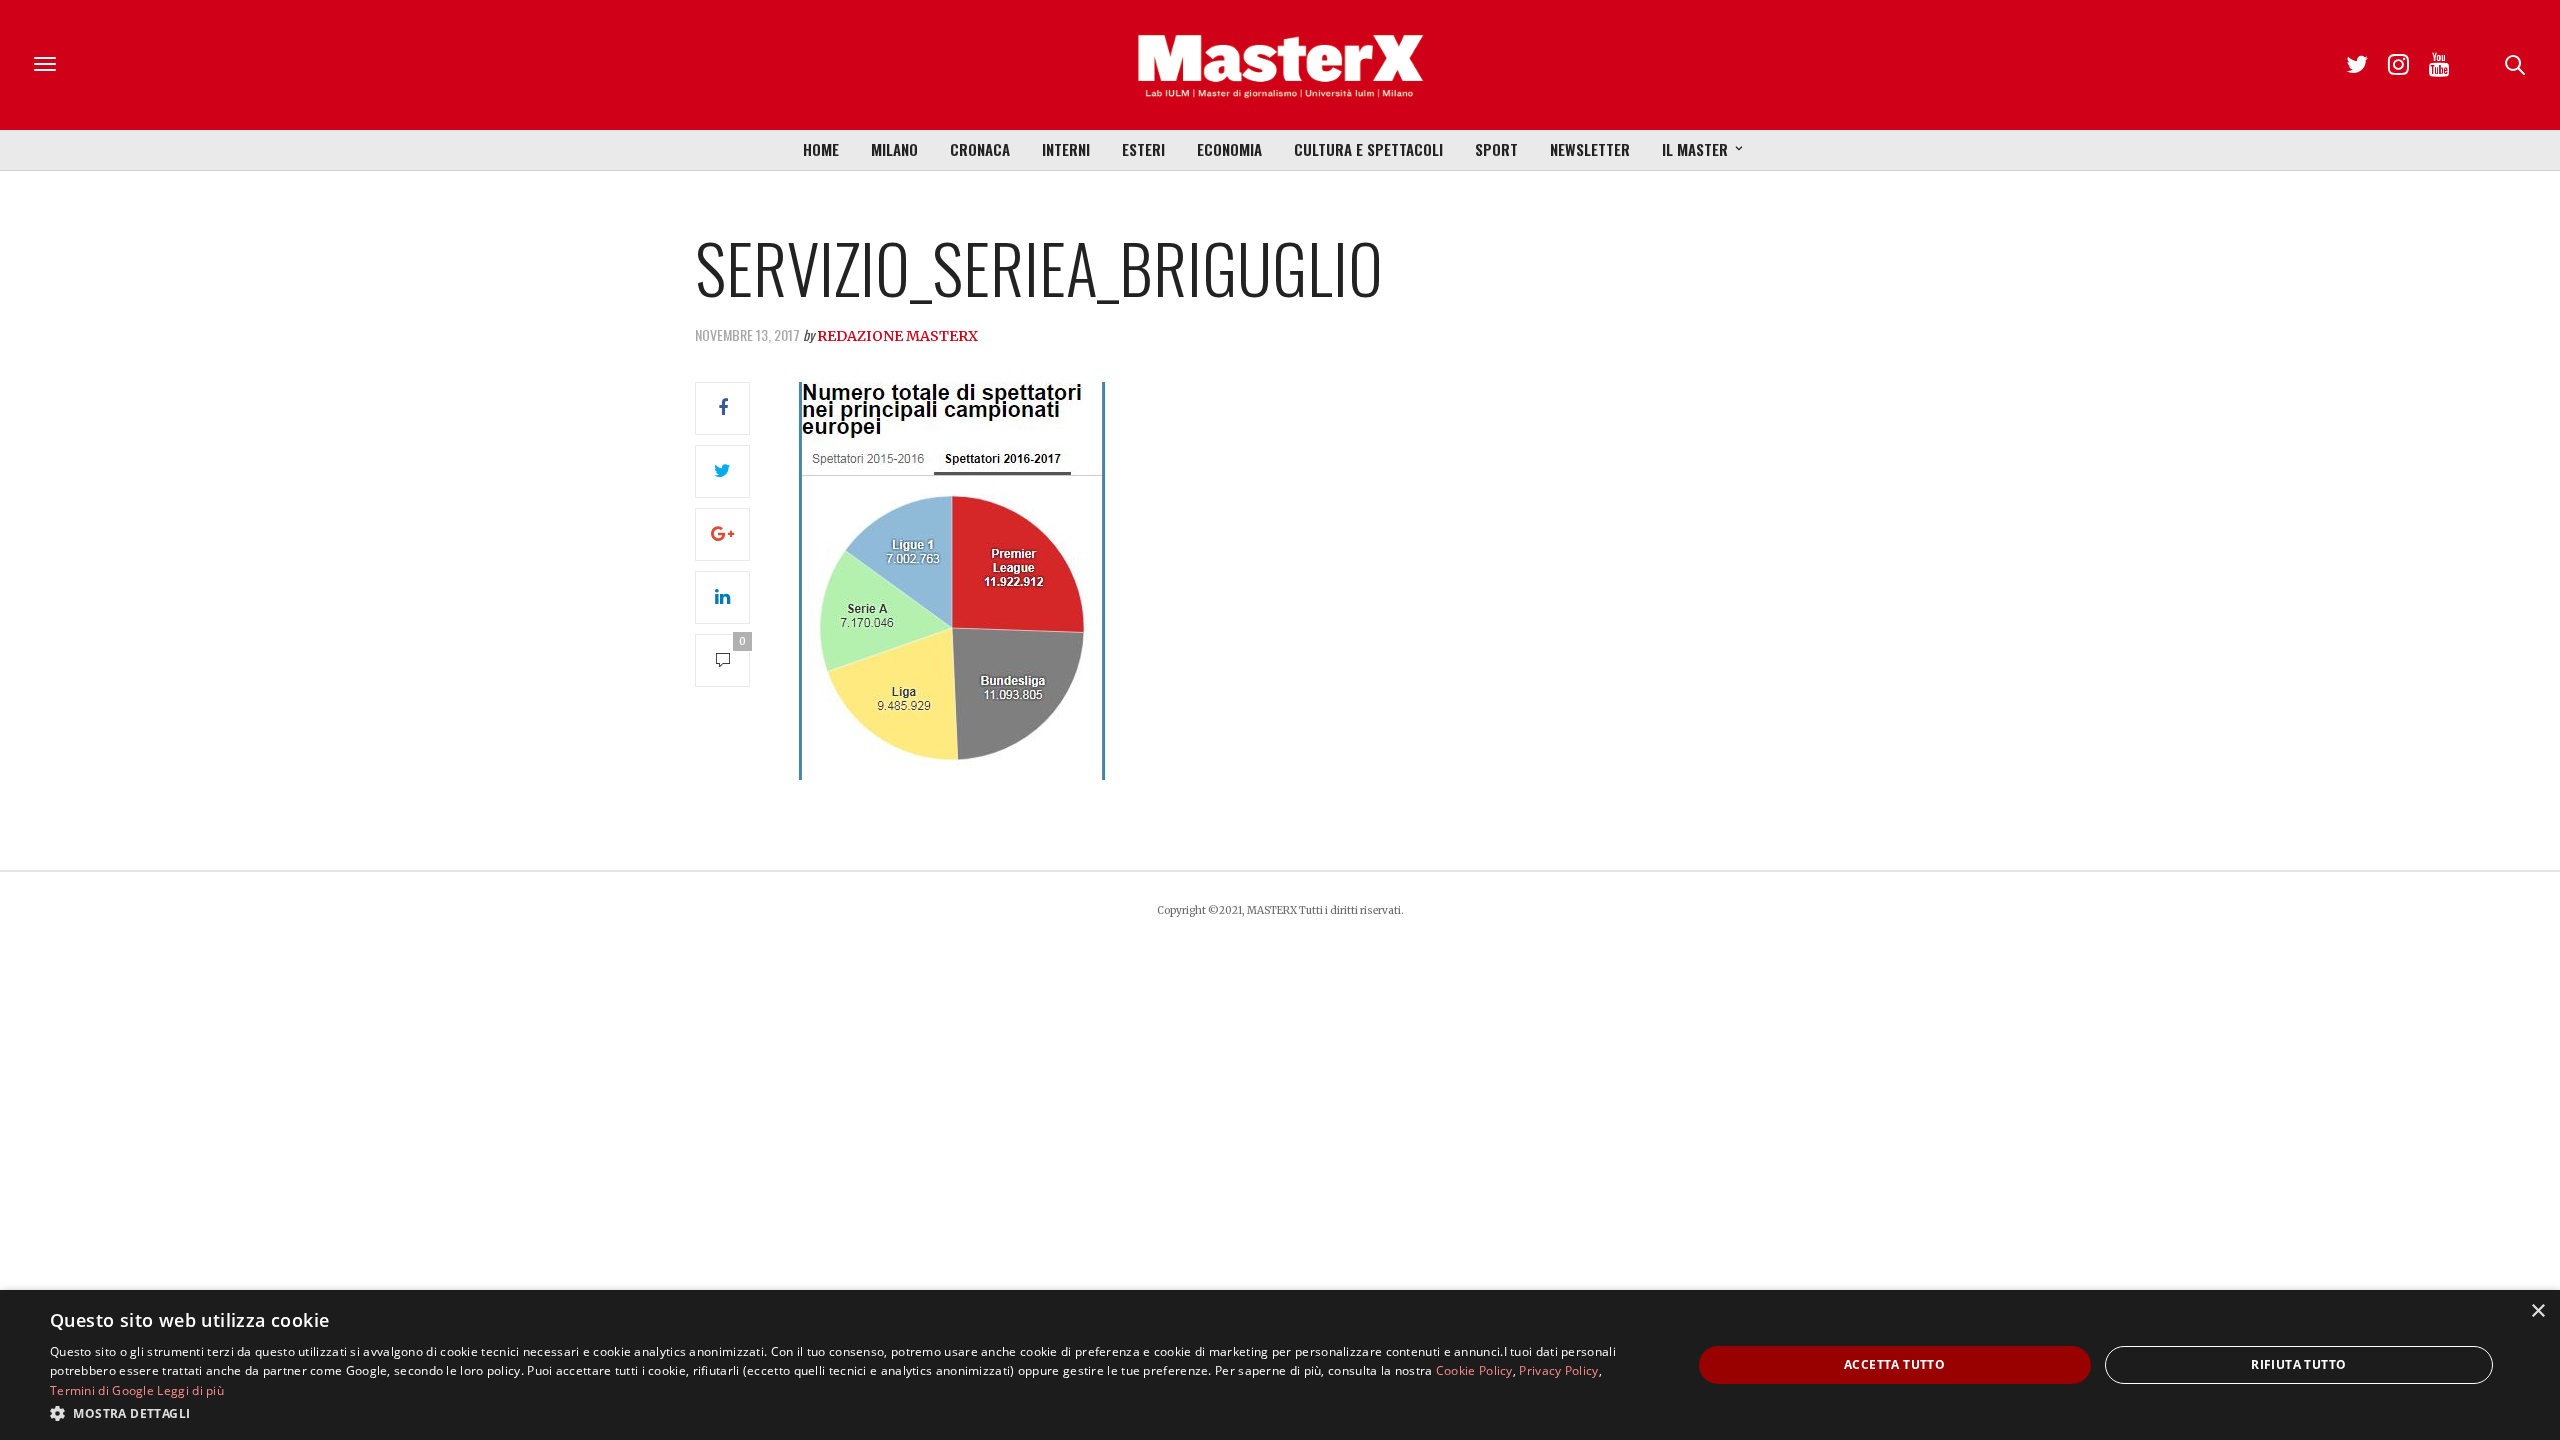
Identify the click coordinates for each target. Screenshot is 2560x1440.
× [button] (2537, 1311)
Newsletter (1590, 149)
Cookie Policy (1474, 1370)
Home (821, 149)
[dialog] (1280, 1365)
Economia (1229, 149)
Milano (894, 149)
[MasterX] (1280, 65)
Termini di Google (102, 1390)
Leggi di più (190, 1390)
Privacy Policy (1558, 1370)
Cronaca (980, 149)
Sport (1496, 149)
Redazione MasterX (897, 336)
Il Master (1695, 149)
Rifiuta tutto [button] (2298, 1364)
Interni (1066, 149)
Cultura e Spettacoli (1368, 149)
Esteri (1143, 149)
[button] (846, 1413)
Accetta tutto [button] (1894, 1364)
